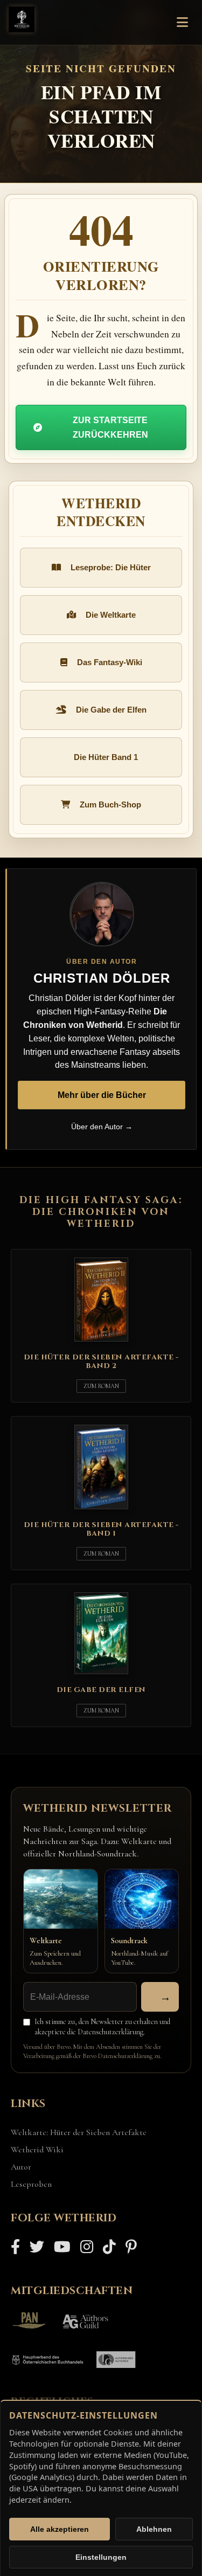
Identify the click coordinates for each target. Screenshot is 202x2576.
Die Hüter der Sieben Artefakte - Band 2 (101, 1362)
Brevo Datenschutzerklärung (117, 2056)
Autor (21, 2167)
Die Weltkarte (111, 615)
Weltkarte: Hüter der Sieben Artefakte (79, 2132)
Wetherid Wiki (37, 2150)
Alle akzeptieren (60, 2529)
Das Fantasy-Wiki (110, 662)
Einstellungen (101, 2557)
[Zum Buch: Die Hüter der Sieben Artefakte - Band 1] (101, 1511)
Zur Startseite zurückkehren (110, 427)
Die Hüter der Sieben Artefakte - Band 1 (101, 1529)
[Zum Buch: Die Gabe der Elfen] (101, 1676)
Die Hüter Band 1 (106, 757)
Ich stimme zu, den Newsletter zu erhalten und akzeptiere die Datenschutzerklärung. (102, 2027)
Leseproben (31, 2184)
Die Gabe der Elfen (111, 710)
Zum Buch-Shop (110, 804)
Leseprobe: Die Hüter (111, 567)
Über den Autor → (102, 1127)
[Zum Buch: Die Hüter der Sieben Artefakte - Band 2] (101, 1344)
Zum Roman (101, 1386)
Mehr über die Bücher (102, 1095)
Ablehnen (154, 2529)
